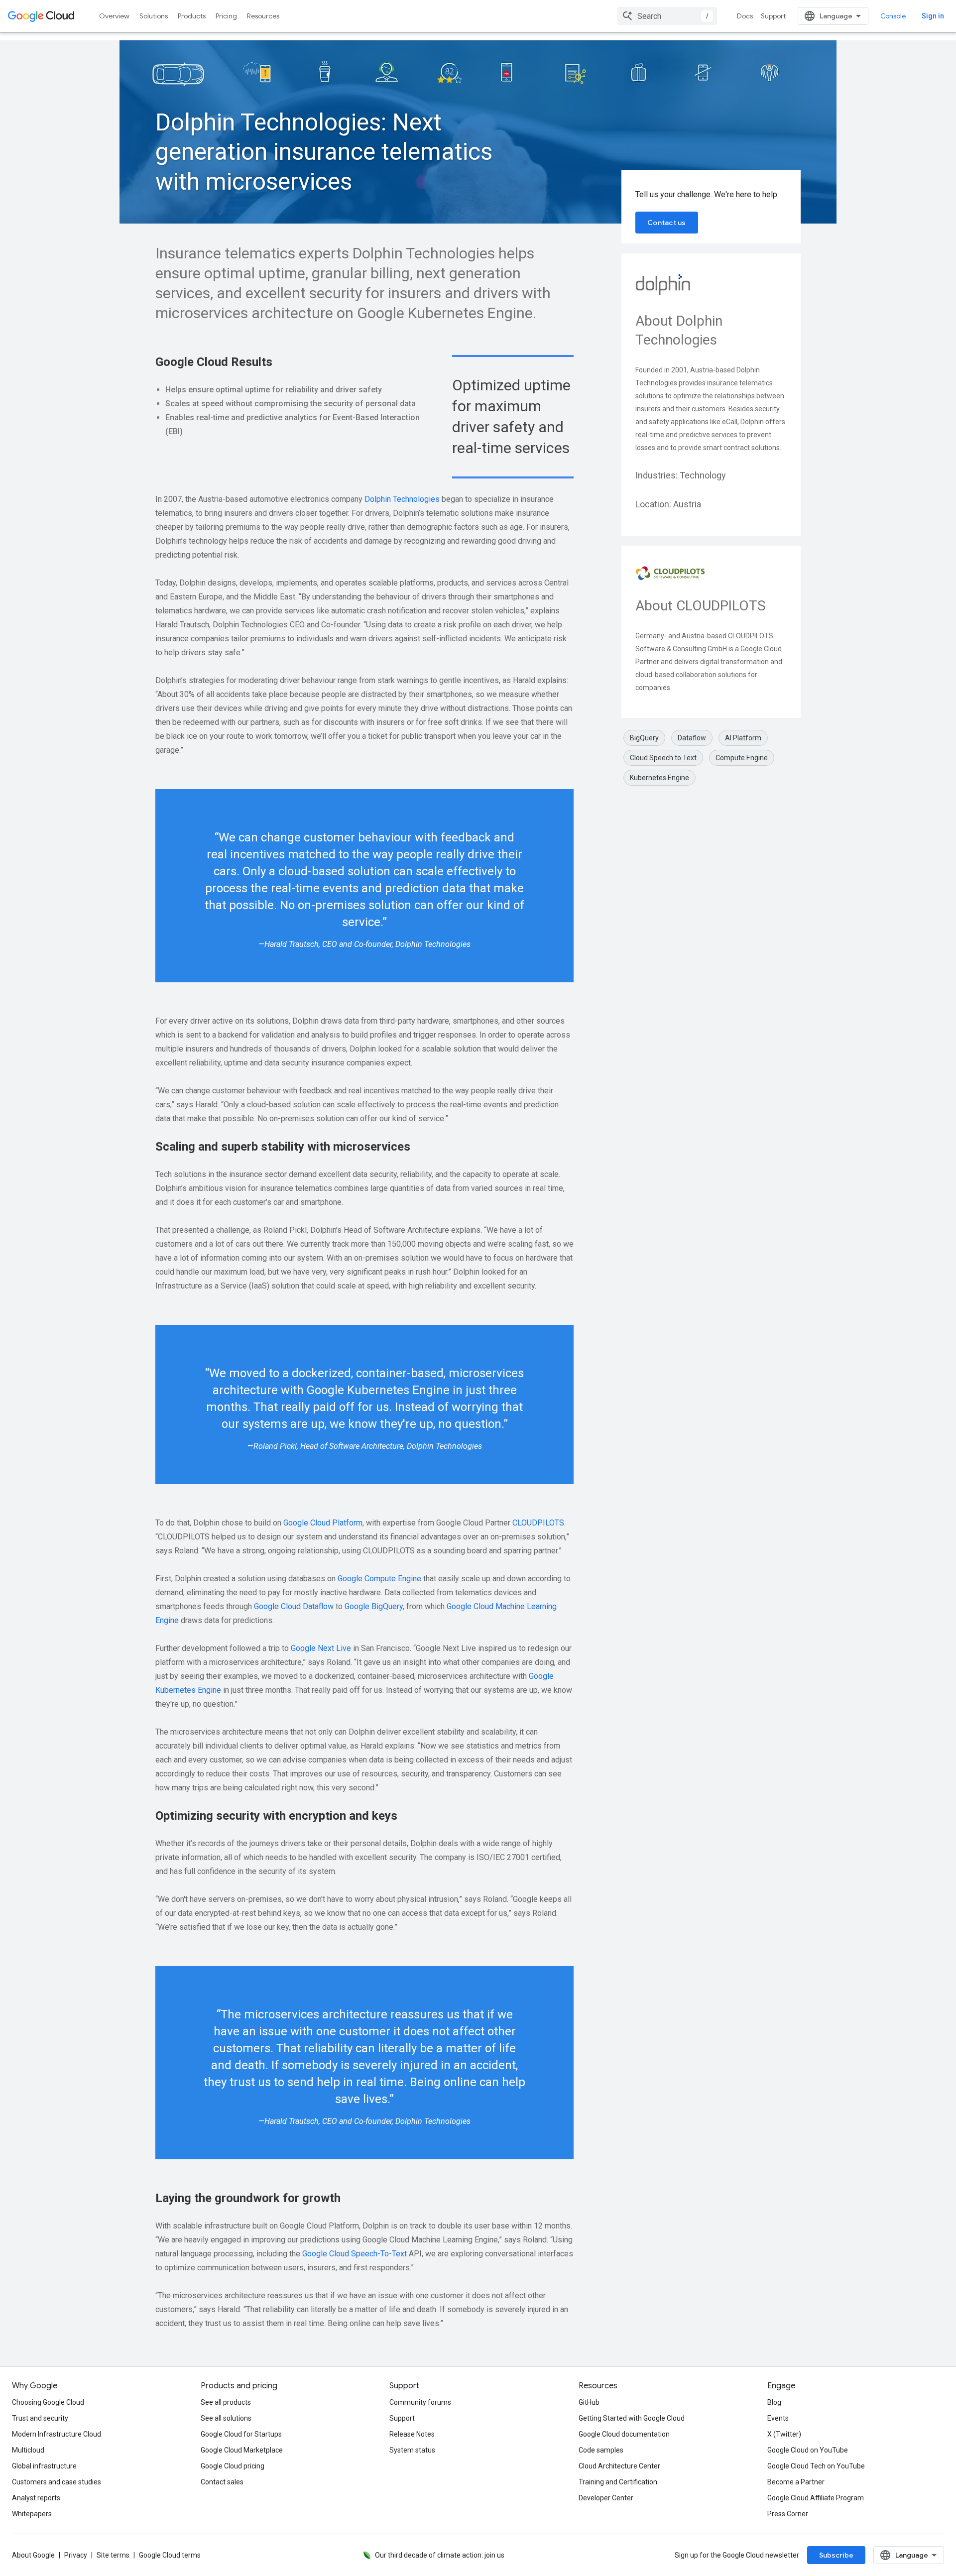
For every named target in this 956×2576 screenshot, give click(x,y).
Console (893, 16)
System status (412, 2450)
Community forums (420, 2402)
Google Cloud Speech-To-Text (355, 2254)
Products (192, 16)
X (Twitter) (784, 2434)
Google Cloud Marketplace (242, 2450)
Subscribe (836, 2555)
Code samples (601, 2450)
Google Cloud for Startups (241, 2434)
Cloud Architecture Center (619, 2466)
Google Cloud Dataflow (294, 1606)
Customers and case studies (57, 2482)
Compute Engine (742, 758)
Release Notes (412, 2434)
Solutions (154, 16)
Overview (114, 16)
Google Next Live (321, 1648)
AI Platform (743, 738)
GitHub (589, 2402)
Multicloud (28, 2450)
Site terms (113, 2555)
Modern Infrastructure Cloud (57, 2434)
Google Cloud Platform (323, 1523)
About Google (33, 2555)
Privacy (76, 2555)
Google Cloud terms (170, 2555)
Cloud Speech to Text (663, 758)
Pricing (226, 16)
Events (778, 2418)
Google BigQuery (374, 1606)
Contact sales (222, 2482)
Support (773, 16)
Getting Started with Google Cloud (632, 2418)
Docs (745, 16)
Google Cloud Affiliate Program (816, 2498)
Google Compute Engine (379, 1579)
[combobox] (667, 16)
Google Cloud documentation (624, 2434)
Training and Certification (618, 2482)
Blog (774, 2402)
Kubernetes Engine (659, 778)
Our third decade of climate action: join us (440, 2555)
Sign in (933, 16)
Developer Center (606, 2498)
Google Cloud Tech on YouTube (816, 2466)
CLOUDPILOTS (538, 1523)
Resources (263, 16)
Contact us (667, 223)
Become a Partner (796, 2482)
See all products (226, 2402)
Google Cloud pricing (233, 2466)
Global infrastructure (44, 2466)
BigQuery (644, 738)
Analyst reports (36, 2498)
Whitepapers (32, 2514)
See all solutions (226, 2418)
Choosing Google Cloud (48, 2402)
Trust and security (40, 2418)
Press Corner (788, 2514)
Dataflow (692, 738)
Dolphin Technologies (402, 499)
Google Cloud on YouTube (808, 2450)
